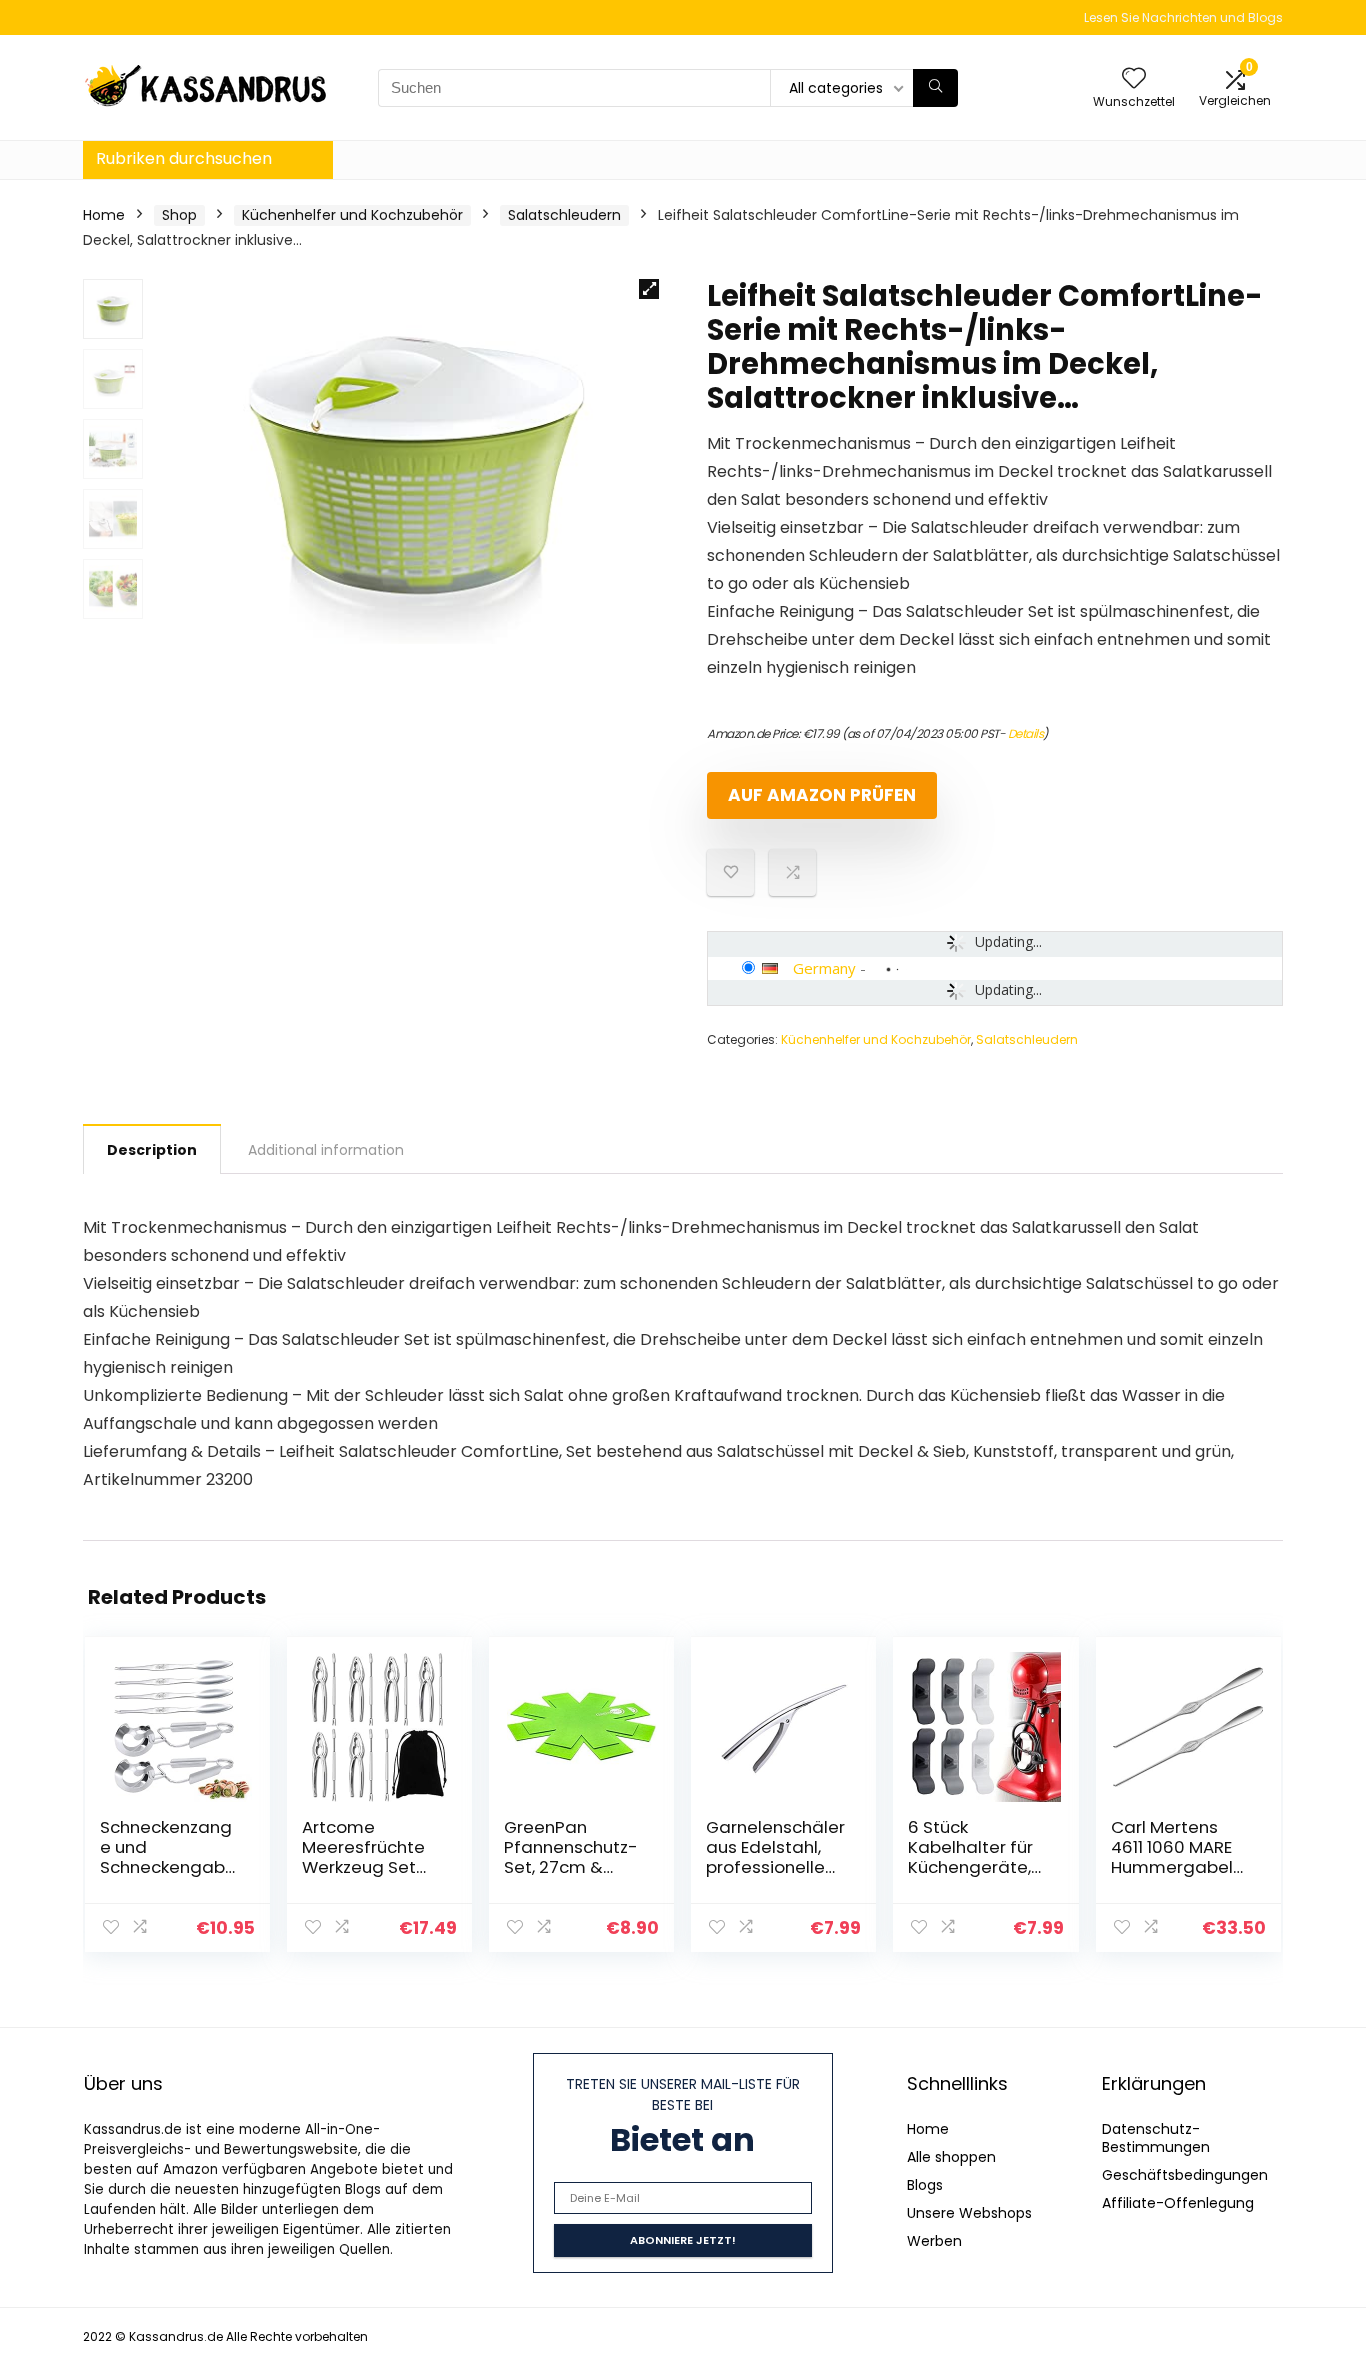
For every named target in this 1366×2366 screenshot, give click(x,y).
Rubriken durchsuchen (184, 158)
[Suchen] (935, 88)
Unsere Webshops (969, 2213)
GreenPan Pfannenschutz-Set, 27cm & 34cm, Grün (571, 1857)
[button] (649, 289)
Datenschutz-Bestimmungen (1156, 2138)
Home (104, 215)
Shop (179, 215)
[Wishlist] (1134, 79)
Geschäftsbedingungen (1185, 2175)
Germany (824, 968)
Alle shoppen (951, 2157)
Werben (934, 2241)
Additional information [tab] (326, 1150)
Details (1026, 733)
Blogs (925, 2185)
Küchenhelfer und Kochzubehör (352, 215)
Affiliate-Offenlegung (1178, 2203)
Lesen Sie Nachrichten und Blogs (1183, 17)
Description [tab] (152, 1150)
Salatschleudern (564, 215)
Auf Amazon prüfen (822, 795)
